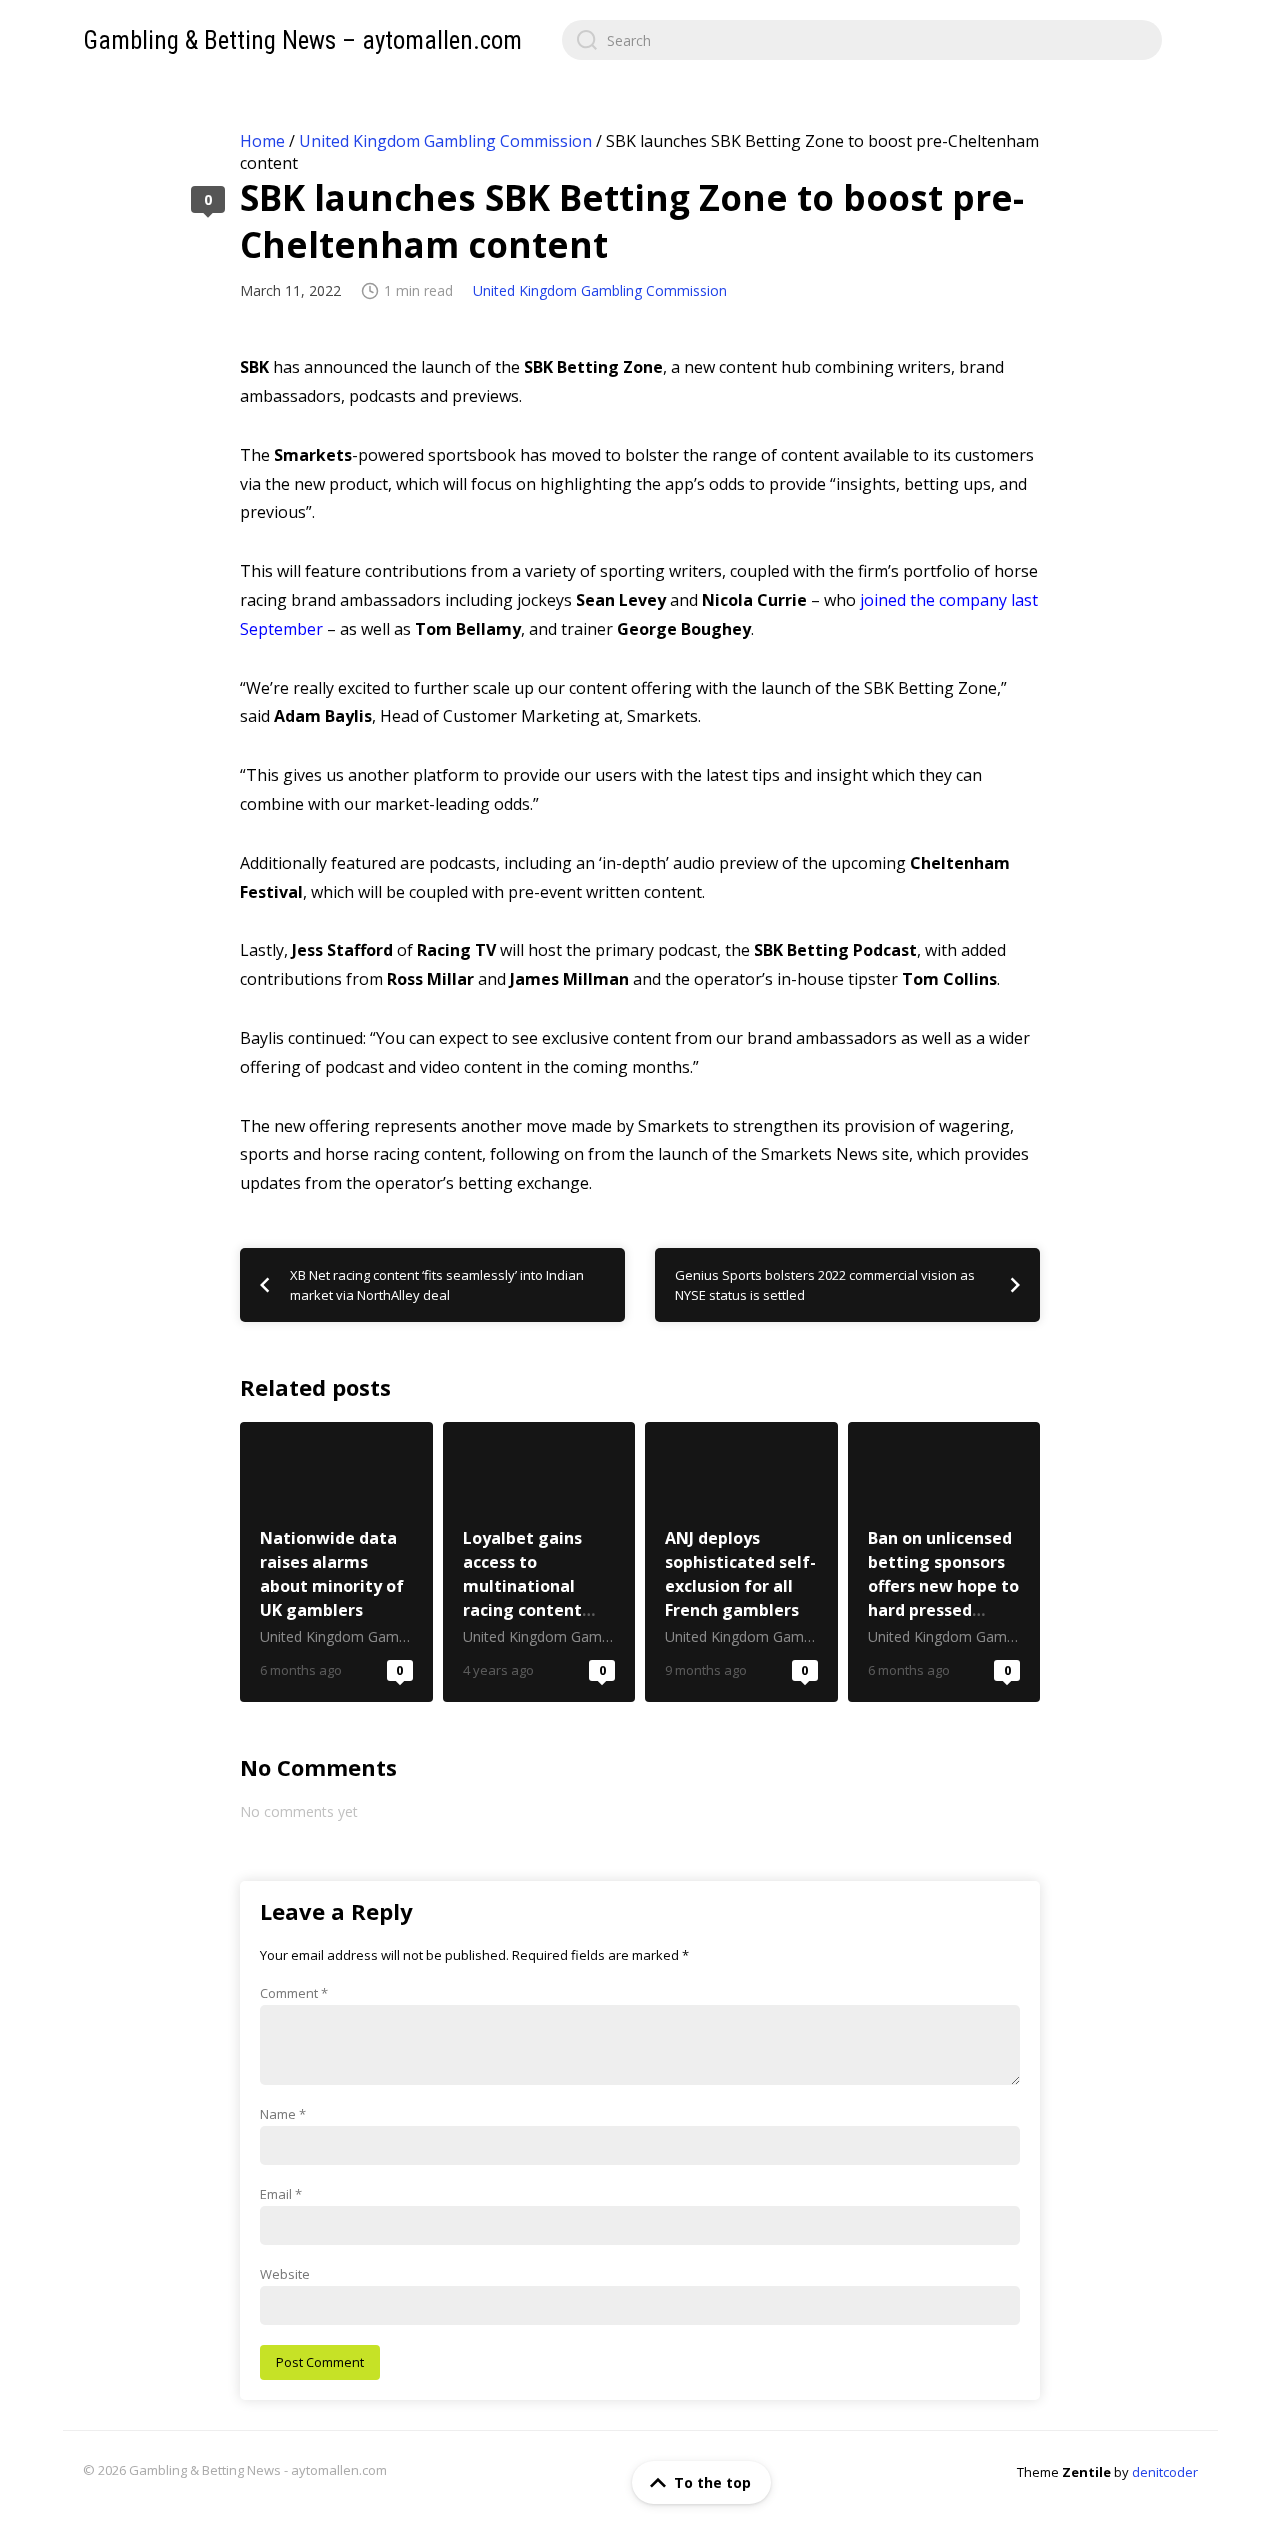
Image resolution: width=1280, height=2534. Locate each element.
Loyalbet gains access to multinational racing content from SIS (539, 1562)
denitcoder (1165, 2472)
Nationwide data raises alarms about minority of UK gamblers (336, 1562)
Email (281, 2194)
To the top (712, 2482)
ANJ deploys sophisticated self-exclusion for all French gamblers (741, 1562)
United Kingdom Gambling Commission (445, 141)
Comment (294, 1993)
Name (283, 2114)
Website (285, 2274)
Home (262, 141)
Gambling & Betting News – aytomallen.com (302, 40)
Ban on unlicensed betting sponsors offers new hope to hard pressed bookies (944, 1562)
